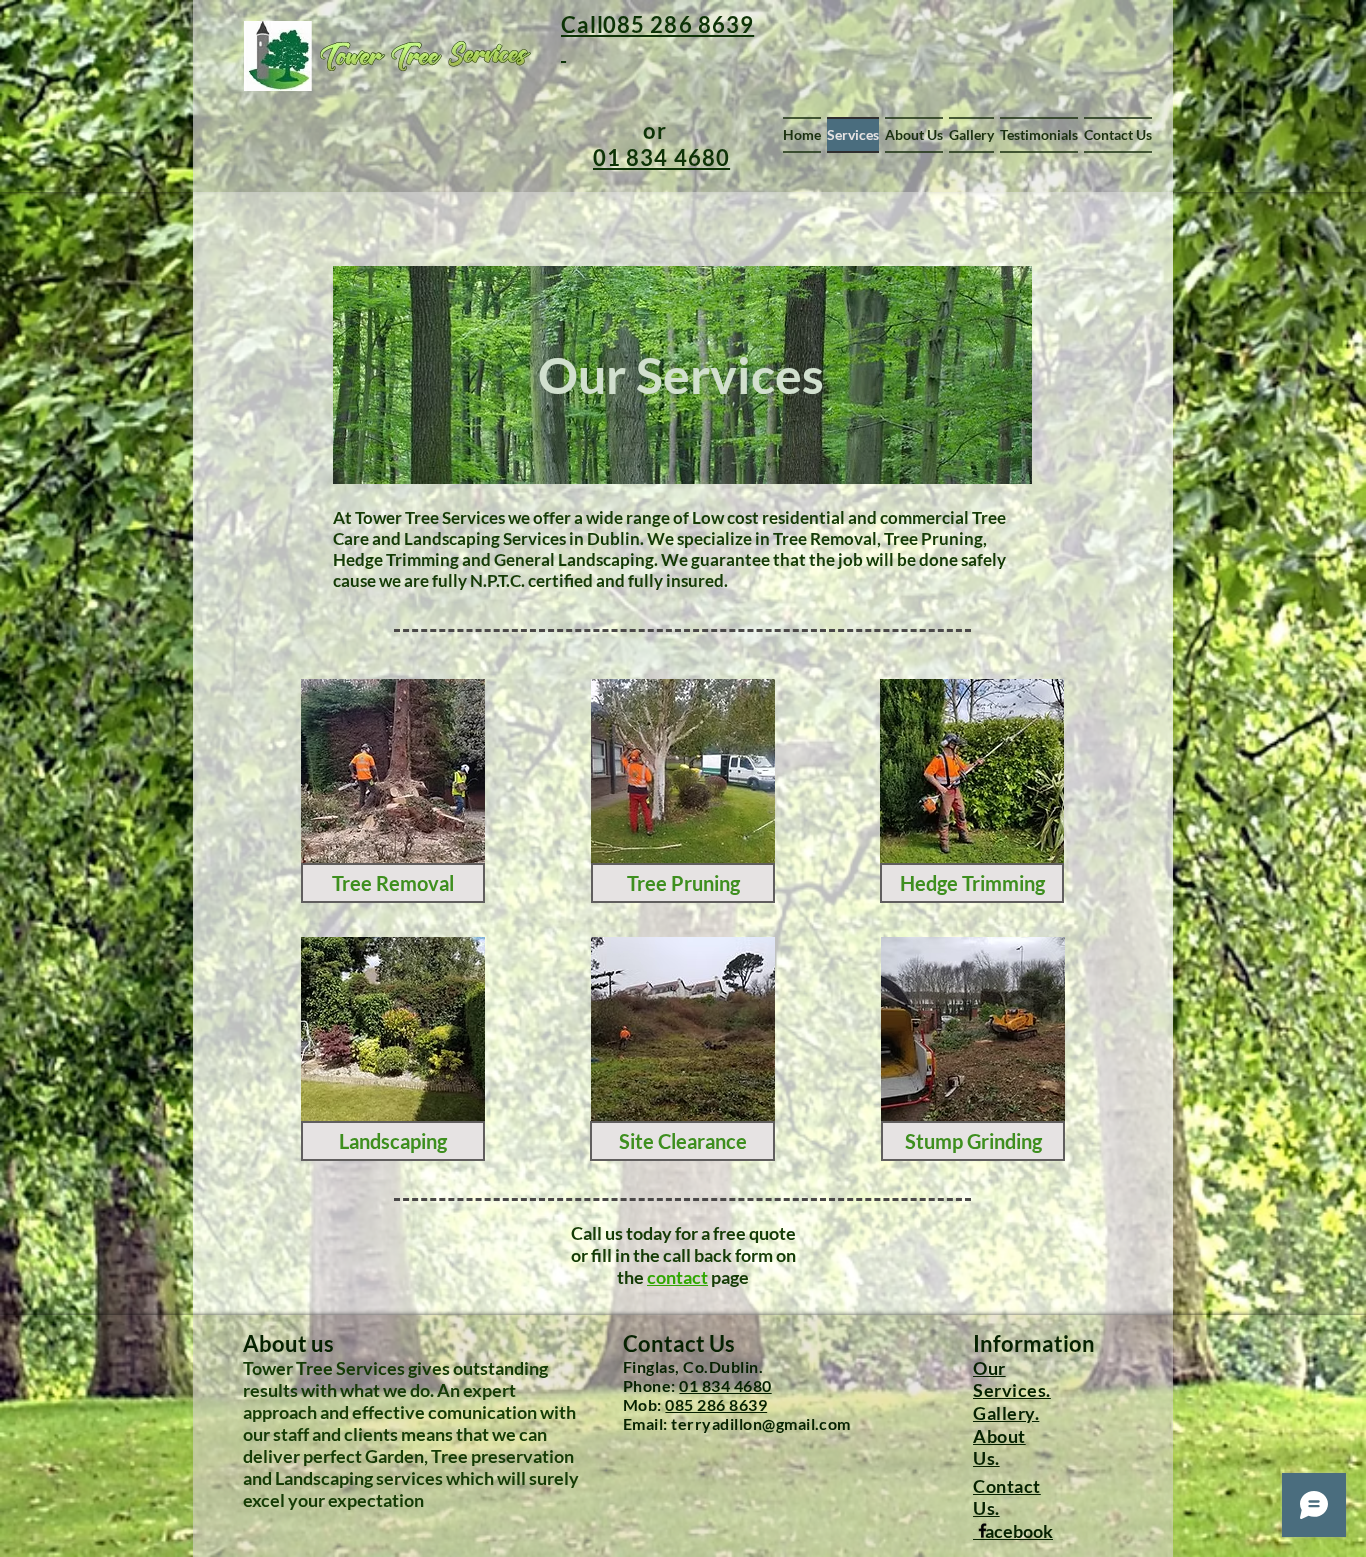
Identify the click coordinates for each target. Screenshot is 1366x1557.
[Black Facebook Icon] (982, 1530)
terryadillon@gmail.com (761, 1423)
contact (677, 1277)
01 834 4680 (725, 1385)
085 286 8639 (716, 1404)
